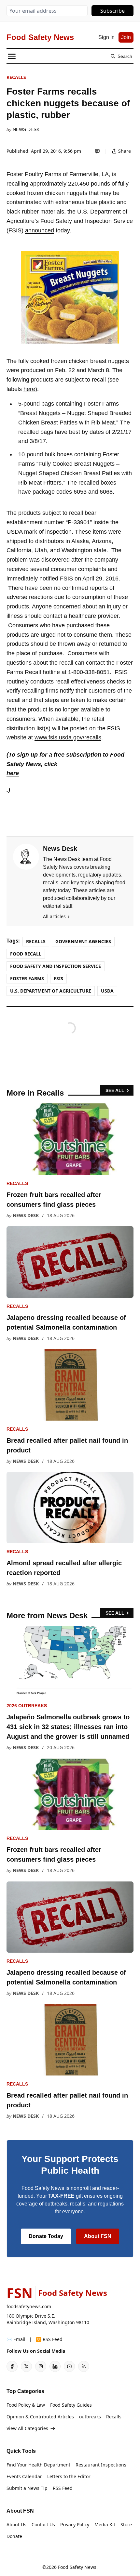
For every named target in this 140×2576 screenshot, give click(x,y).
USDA (107, 991)
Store (126, 2524)
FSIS (58, 978)
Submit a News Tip (27, 2488)
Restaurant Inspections (101, 2465)
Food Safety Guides (71, 2405)
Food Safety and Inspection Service (56, 966)
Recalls (16, 77)
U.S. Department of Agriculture (51, 991)
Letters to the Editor (69, 2476)
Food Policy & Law (26, 2405)
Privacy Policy (75, 2524)
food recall (26, 954)
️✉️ (16, 2339)
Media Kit (105, 2524)
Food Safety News (77, 2567)
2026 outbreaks (27, 1706)
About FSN (98, 2236)
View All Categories (27, 2428)
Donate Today (46, 2236)
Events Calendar (24, 2476)
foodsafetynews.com (29, 2306)
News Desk (26, 129)
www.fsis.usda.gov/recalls (68, 737)
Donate (14, 2536)
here (29, 389)
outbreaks (90, 2417)
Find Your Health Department (38, 2465)
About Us (16, 2524)
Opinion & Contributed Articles (40, 2417)
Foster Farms (27, 978)
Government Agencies (83, 941)
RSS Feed (63, 2488)
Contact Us (43, 2524)
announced (40, 230)
